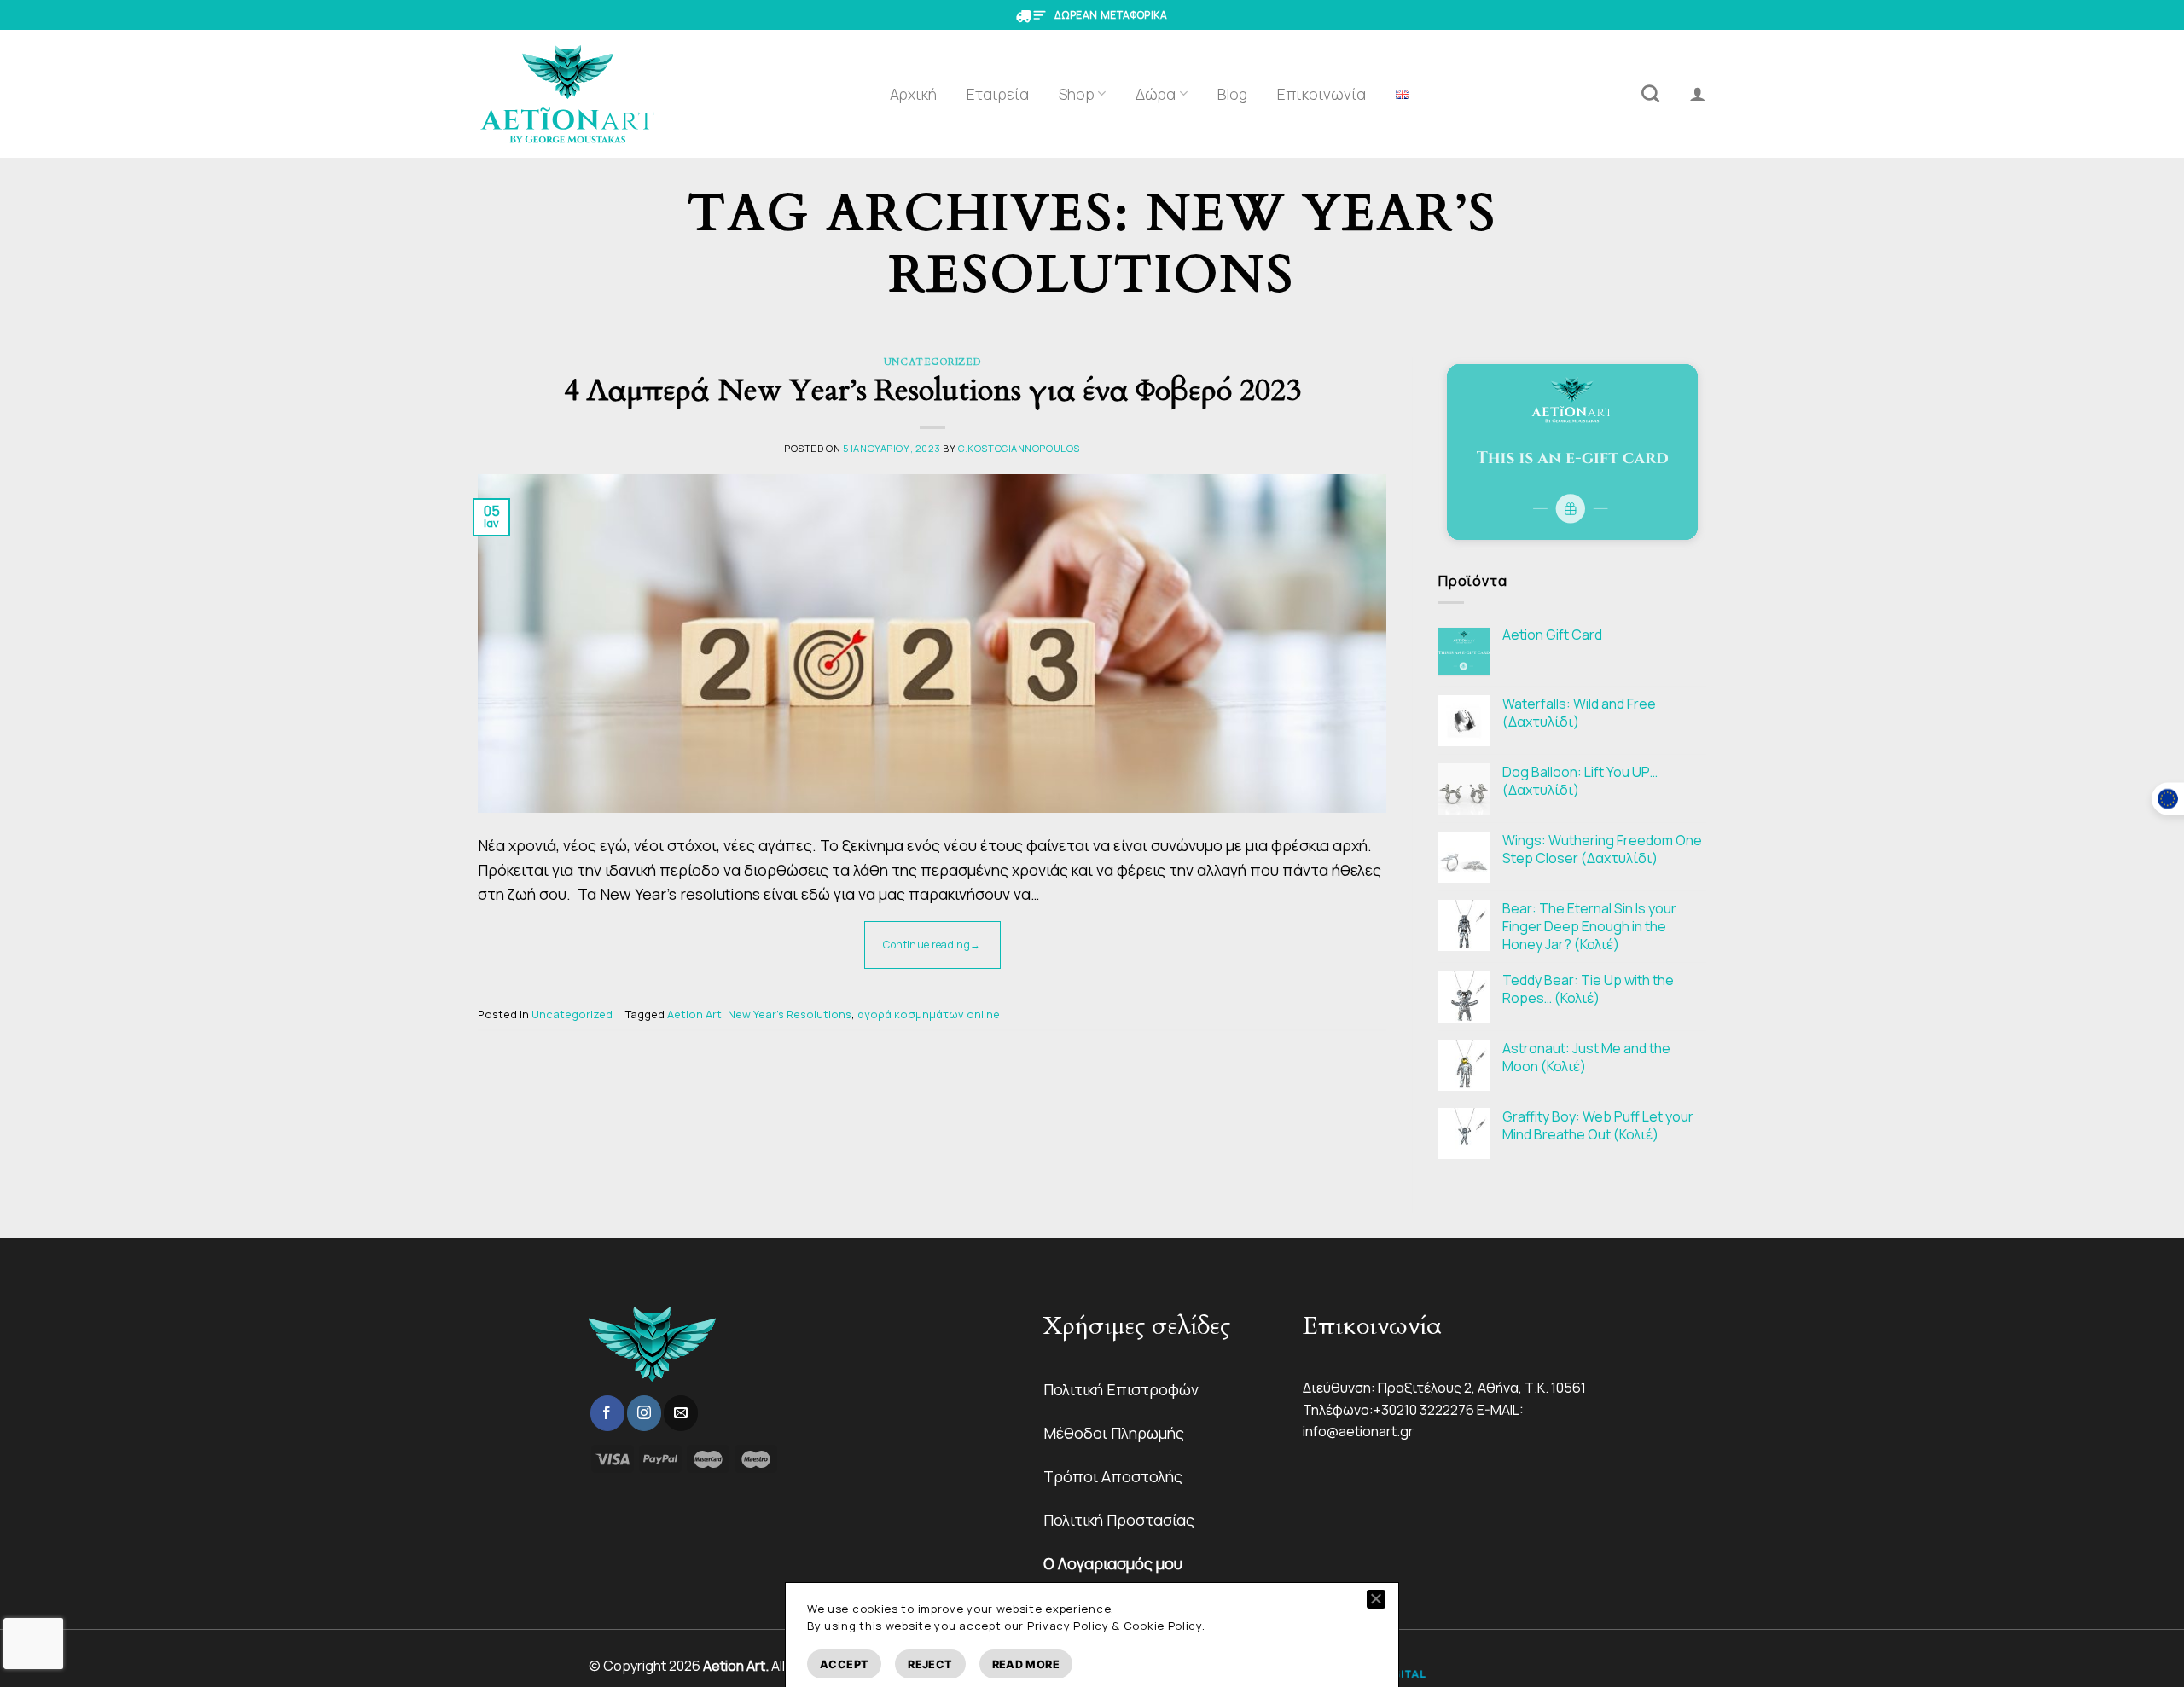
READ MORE (1026, 1664)
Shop (1077, 94)
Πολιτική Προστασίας (1119, 1520)
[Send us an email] (681, 1413)
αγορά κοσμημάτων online (929, 1014)
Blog (1232, 94)
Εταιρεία (998, 94)
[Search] (1650, 93)
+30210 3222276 (1424, 1410)
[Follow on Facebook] (607, 1413)
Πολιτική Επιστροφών (1121, 1389)
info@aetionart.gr (1358, 1431)
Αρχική (913, 94)
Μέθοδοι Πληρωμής (1114, 1433)
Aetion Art (694, 1014)
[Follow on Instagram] (644, 1413)
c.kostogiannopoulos (1019, 448)
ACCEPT (844, 1664)
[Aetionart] (568, 94)
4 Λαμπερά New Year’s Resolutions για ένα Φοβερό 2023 (932, 391)
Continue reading (932, 945)
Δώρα (1156, 94)
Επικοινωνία (1321, 94)
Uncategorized (932, 362)
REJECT (930, 1664)
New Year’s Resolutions (790, 1014)
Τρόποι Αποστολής (1113, 1476)
